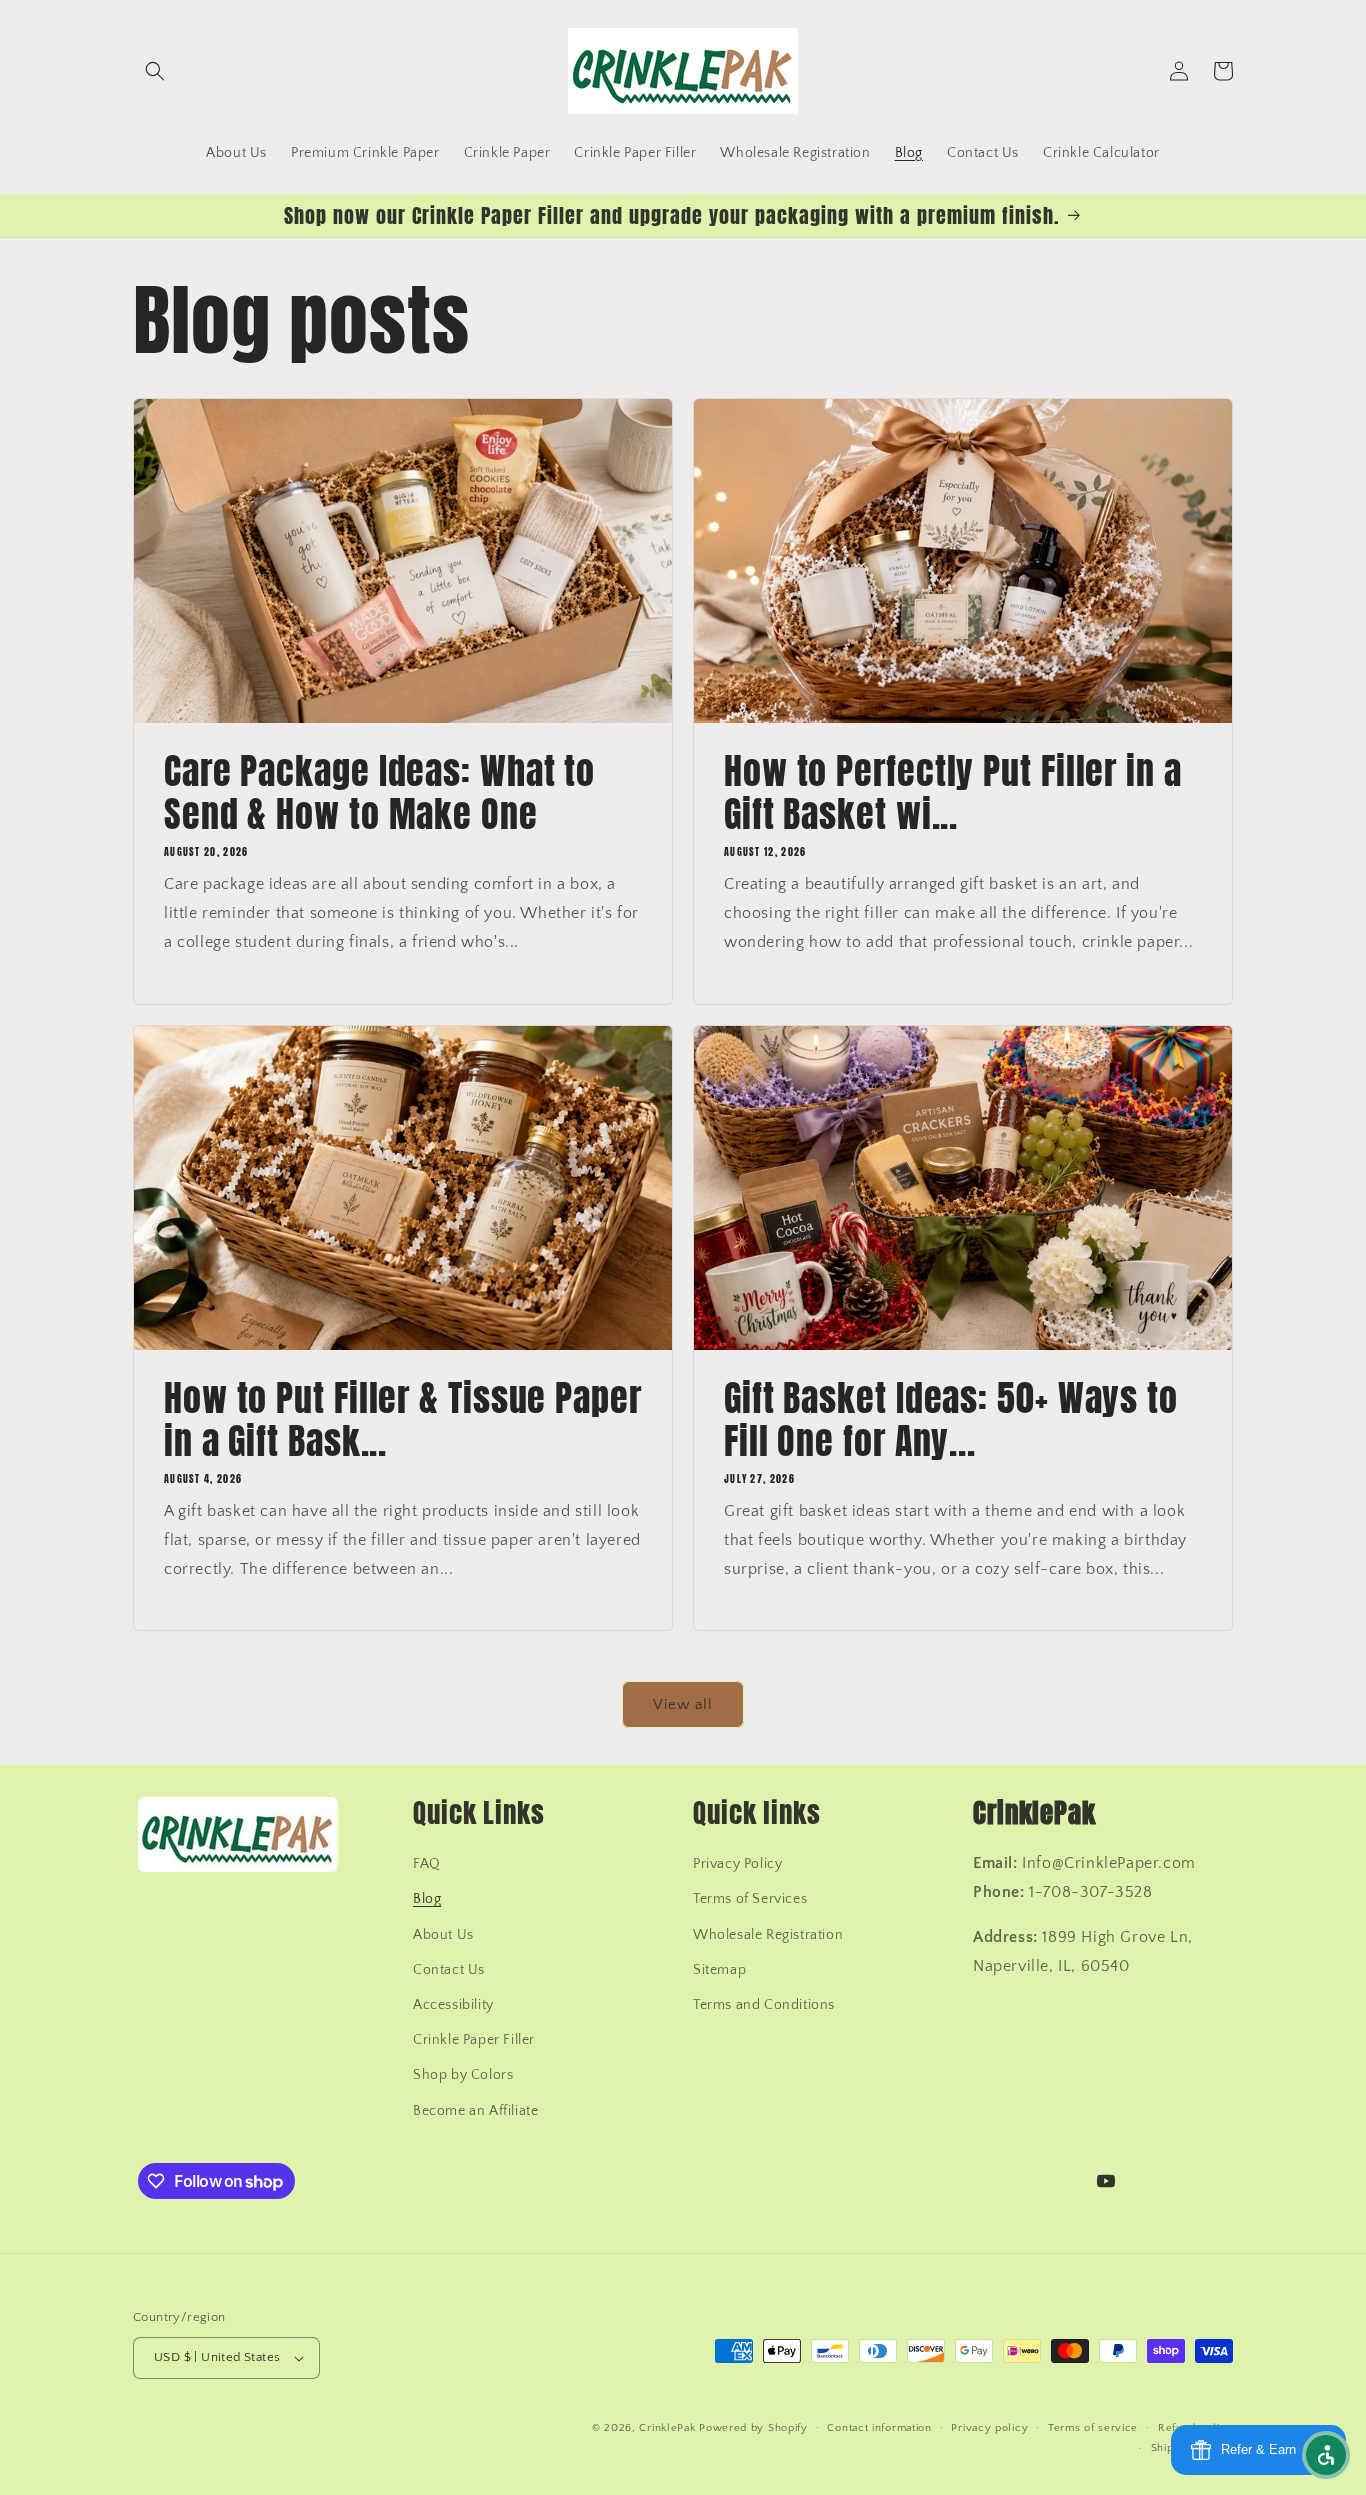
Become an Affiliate (475, 2111)
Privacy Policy (737, 1864)
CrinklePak (667, 2428)
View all (683, 1704)
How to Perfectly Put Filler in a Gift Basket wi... (953, 793)
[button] (155, 71)
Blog (427, 1899)
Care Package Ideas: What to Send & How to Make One (379, 793)
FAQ (427, 1864)
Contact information (879, 2428)
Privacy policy (989, 2428)
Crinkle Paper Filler (474, 2040)
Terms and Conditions (764, 2005)
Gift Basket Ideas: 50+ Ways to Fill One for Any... (951, 1420)
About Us (443, 1935)
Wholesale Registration (768, 1935)
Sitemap (719, 1970)
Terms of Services (750, 1899)
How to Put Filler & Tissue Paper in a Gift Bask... (403, 1420)
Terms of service (1093, 2428)
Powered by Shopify (753, 2428)
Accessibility (453, 2005)
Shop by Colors (463, 2075)
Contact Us (449, 1970)
